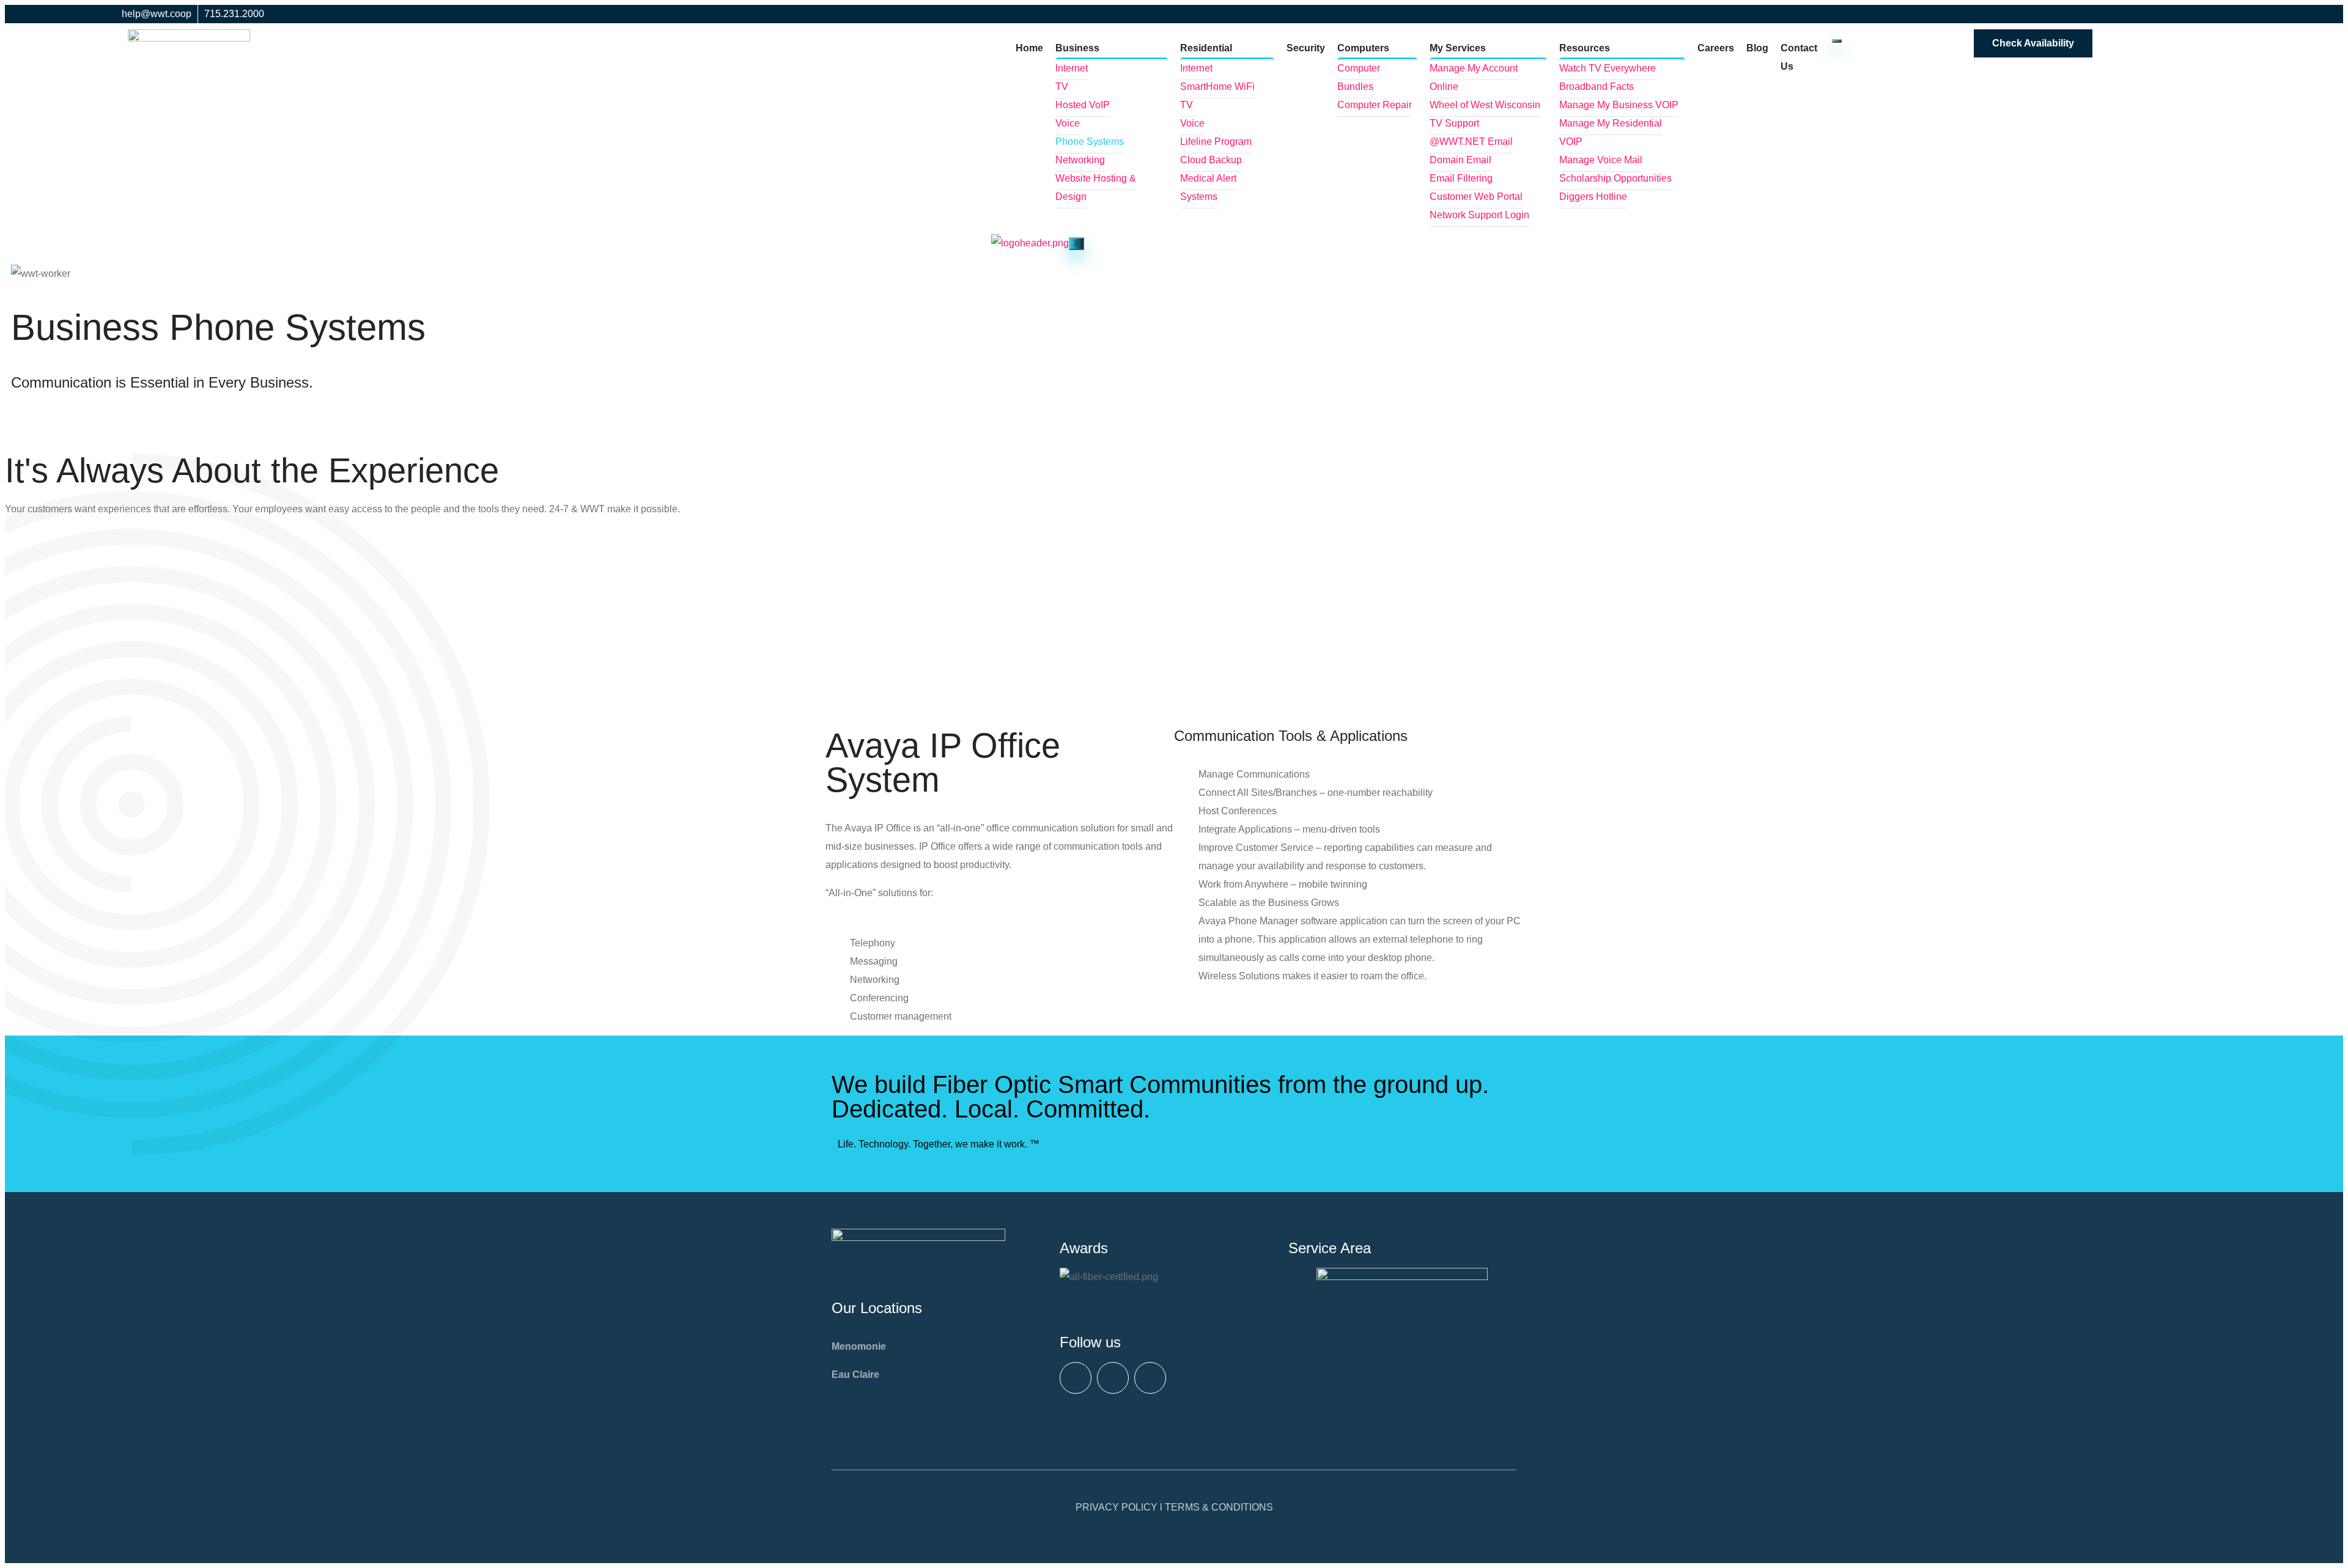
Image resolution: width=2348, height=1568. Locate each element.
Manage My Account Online (1474, 77)
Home (1029, 48)
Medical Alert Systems (1208, 187)
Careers (1716, 48)
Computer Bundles (1359, 77)
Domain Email (1460, 160)
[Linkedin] (1150, 1378)
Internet (1072, 68)
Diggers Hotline (1593, 197)
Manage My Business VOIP (1619, 105)
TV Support (1454, 123)
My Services (1458, 48)
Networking (1080, 160)
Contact (54, 432)
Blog (1757, 48)
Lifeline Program (1216, 142)
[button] (1146, 1295)
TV (1062, 86)
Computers (1363, 48)
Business (1077, 48)
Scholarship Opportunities (1615, 178)
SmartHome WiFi (1217, 86)
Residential (1206, 48)
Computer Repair (1375, 105)
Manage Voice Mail (1601, 160)
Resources (1585, 48)
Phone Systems (1090, 142)
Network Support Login (1479, 215)
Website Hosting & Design (1096, 187)
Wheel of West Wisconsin (1485, 105)
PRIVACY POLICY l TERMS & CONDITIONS (1174, 1507)
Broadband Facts (1597, 86)
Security (1306, 48)
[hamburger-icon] (1837, 41)
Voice (1068, 123)
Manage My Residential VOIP (1611, 132)
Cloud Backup (1211, 160)
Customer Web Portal (1476, 197)
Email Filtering (1461, 178)
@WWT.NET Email (1471, 142)
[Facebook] (1076, 1378)
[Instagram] (1113, 1378)
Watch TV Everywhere (1608, 68)
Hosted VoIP (1083, 105)
